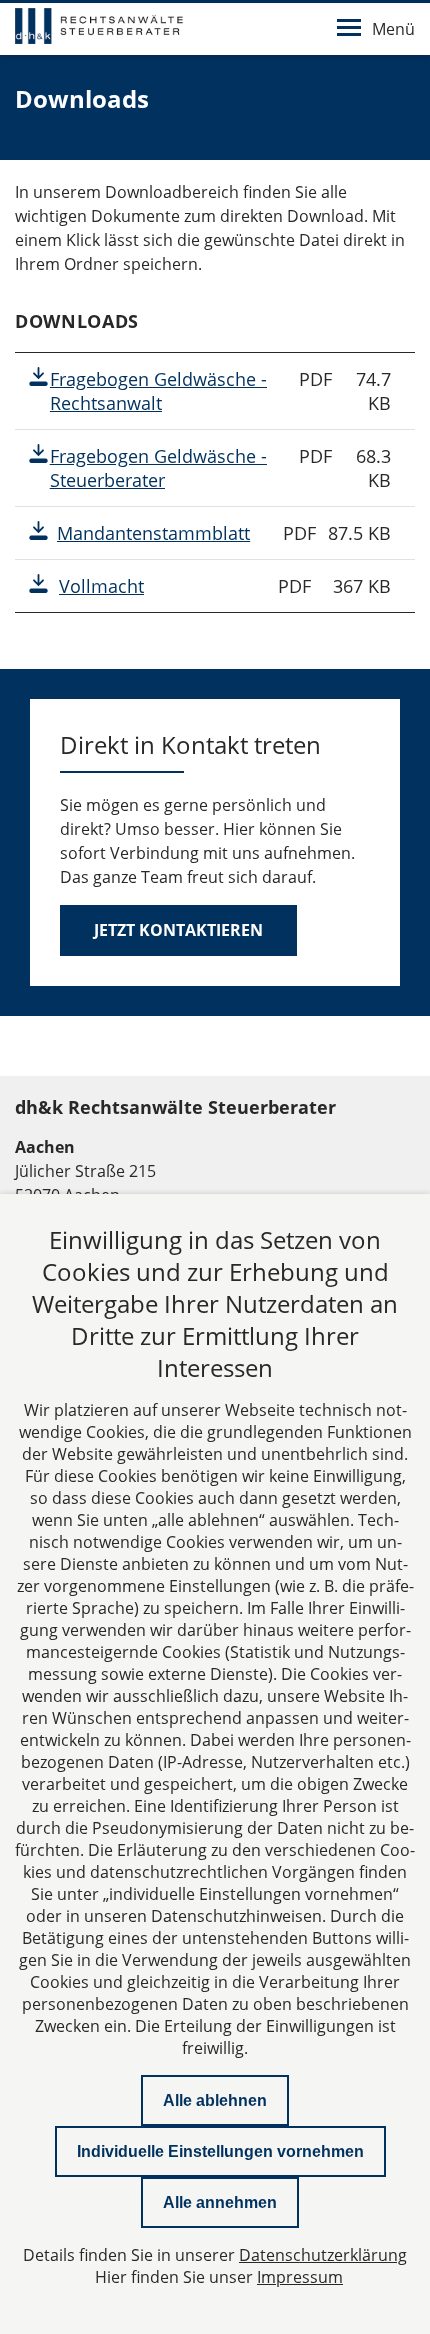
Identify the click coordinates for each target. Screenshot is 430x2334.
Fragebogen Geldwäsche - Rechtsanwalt (158, 391)
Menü (393, 29)
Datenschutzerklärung (323, 2255)
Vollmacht (101, 586)
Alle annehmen (220, 2202)
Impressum (300, 2277)
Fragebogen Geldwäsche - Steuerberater (158, 468)
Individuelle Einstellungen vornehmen (220, 2151)
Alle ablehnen (215, 2100)
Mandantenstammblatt (153, 533)
